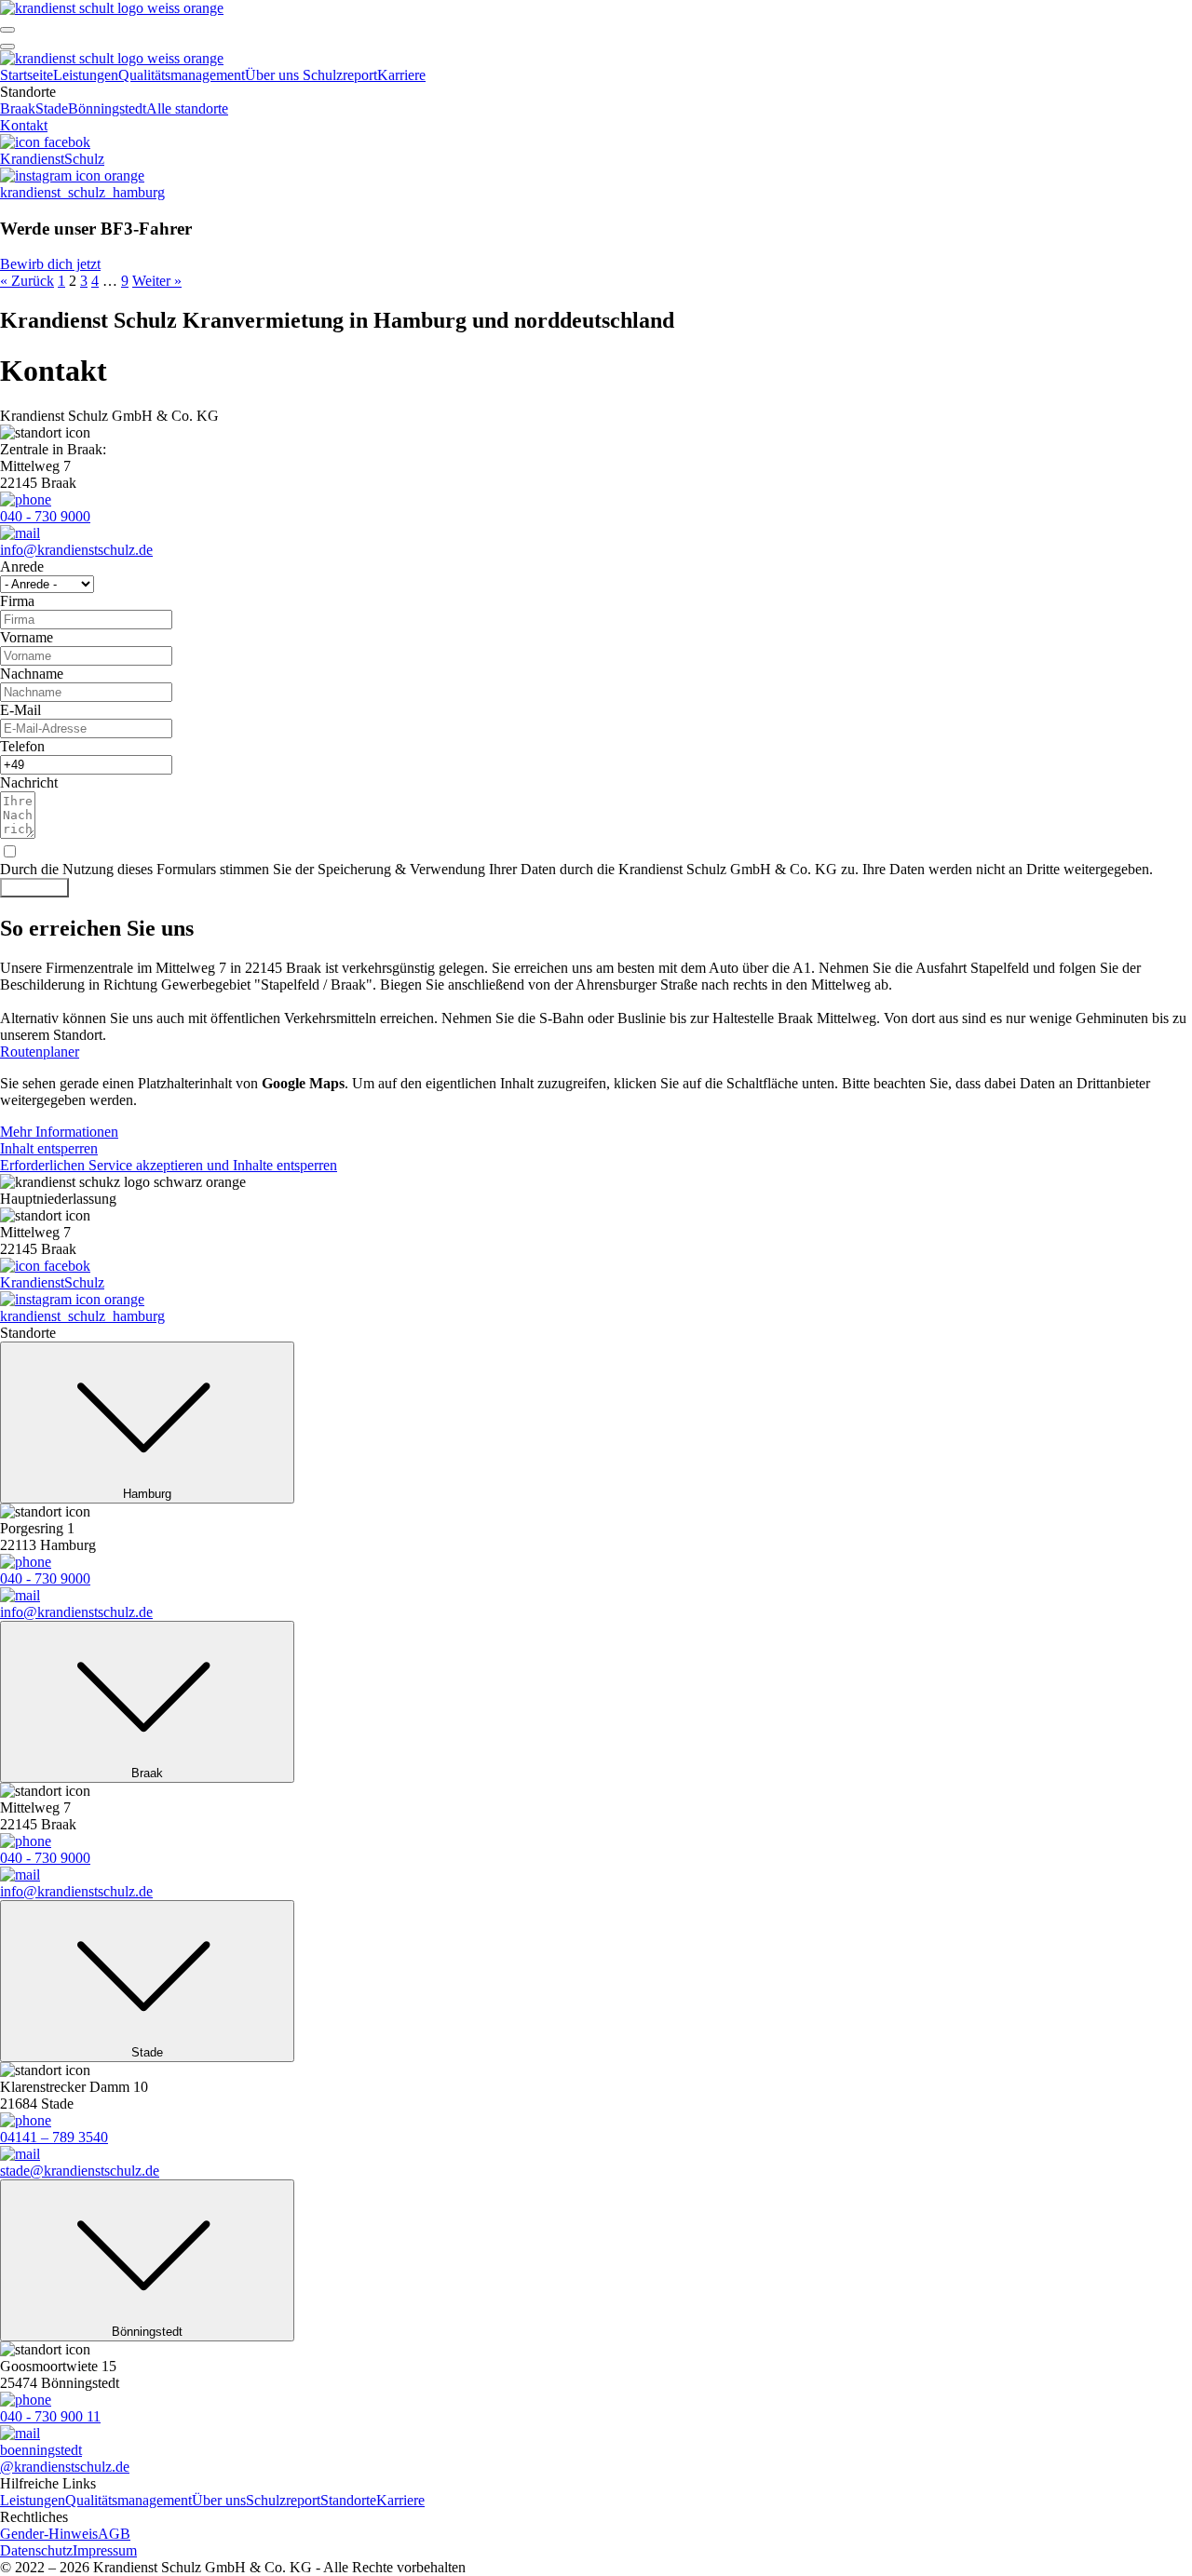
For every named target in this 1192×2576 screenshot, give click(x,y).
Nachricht (29, 782)
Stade (52, 108)
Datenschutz (36, 2550)
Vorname (27, 637)
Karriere (401, 75)
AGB (114, 2534)
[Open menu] (7, 30)
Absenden (34, 888)
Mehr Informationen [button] (59, 1132)
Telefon (22, 746)
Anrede (22, 566)
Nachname (32, 674)
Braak (18, 108)
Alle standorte (187, 108)
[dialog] (596, 162)
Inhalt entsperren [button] (49, 1148)
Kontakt (24, 125)
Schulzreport (340, 75)
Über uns (274, 75)
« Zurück (27, 281)
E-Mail (20, 710)
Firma (17, 601)
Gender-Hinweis (49, 2534)
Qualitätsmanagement (182, 75)
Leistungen (86, 75)
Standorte (348, 2500)
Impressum (105, 2550)
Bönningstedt (107, 108)
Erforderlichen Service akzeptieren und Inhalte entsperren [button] (169, 1165)
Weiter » (157, 281)
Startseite (27, 75)
